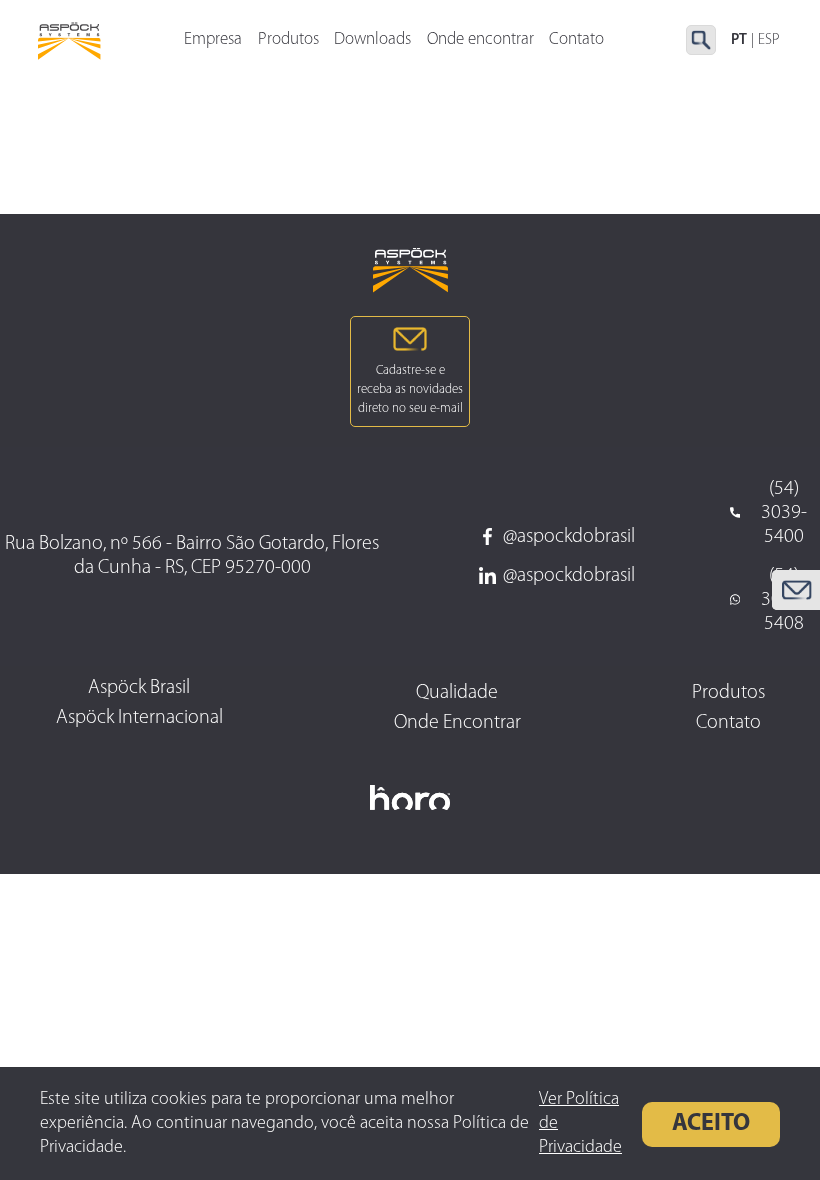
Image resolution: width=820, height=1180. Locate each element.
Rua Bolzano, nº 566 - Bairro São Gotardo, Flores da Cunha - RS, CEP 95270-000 (192, 556)
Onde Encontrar (457, 723)
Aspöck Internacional (139, 718)
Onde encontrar (480, 39)
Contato (576, 39)
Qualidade (457, 693)
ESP (769, 40)
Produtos (288, 39)
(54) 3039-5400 (784, 513)
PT (739, 40)
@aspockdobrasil (569, 537)
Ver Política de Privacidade (580, 1124)
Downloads (372, 39)
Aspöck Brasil (139, 688)
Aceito (711, 1124)
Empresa (213, 39)
